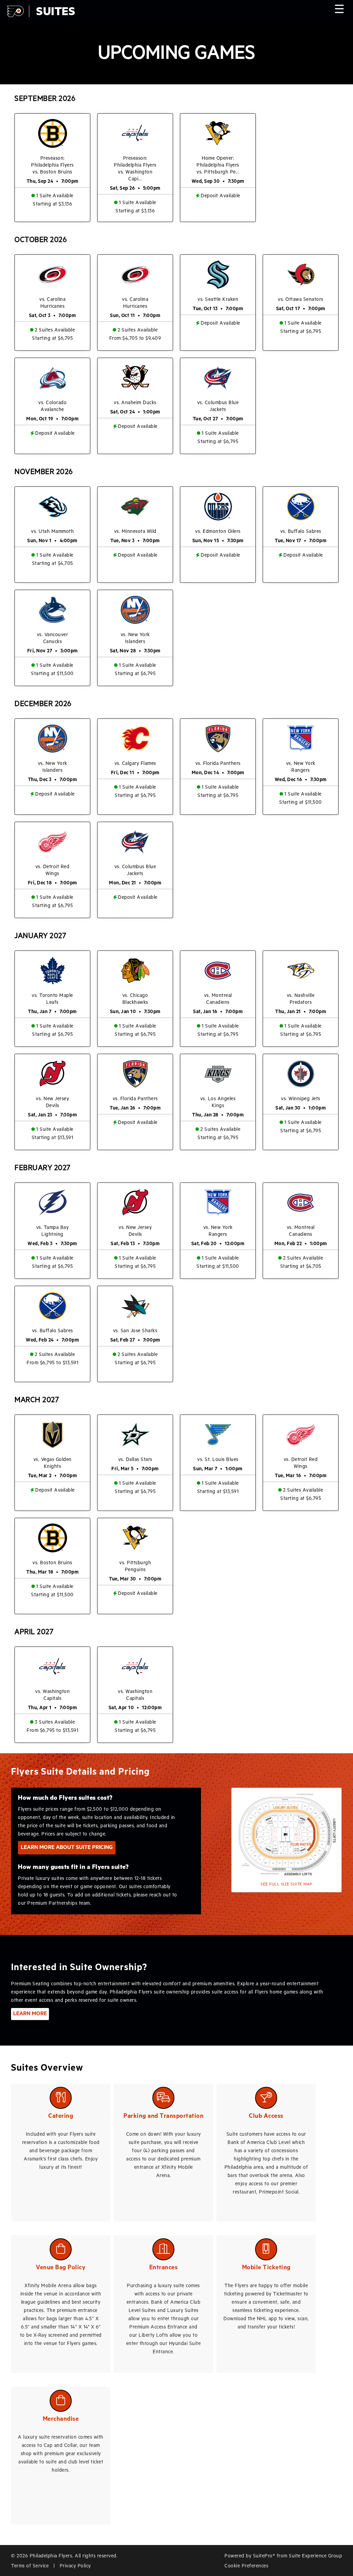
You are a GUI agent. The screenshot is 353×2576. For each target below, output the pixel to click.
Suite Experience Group (315, 2556)
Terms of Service (30, 2566)
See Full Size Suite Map (286, 1884)
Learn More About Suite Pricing (67, 1848)
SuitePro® (264, 2556)
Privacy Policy (75, 2566)
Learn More (30, 2014)
